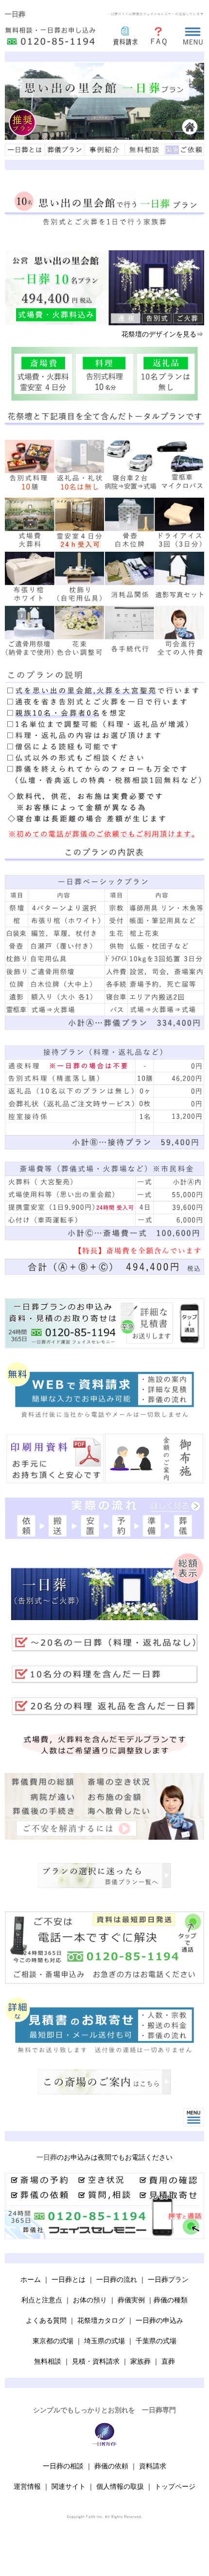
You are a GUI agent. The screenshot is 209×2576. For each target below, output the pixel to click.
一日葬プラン (168, 2279)
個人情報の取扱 (120, 2486)
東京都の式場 (53, 2341)
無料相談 (48, 2361)
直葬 (168, 2361)
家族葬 (140, 2361)
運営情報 (27, 2486)
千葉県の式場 (156, 2341)
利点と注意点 (42, 2300)
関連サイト (69, 2486)
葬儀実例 (131, 2300)
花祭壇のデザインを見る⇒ (162, 334)
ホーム (31, 2279)
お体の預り (90, 2300)
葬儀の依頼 (111, 2466)
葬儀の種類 (171, 2300)
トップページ (175, 2486)
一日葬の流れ (117, 2279)
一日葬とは (69, 2279)
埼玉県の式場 (104, 2341)
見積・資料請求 (96, 2361)
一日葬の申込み (159, 2320)
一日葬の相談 (63, 2466)
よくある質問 (46, 2320)
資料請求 (153, 2466)
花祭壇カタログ (101, 2320)
